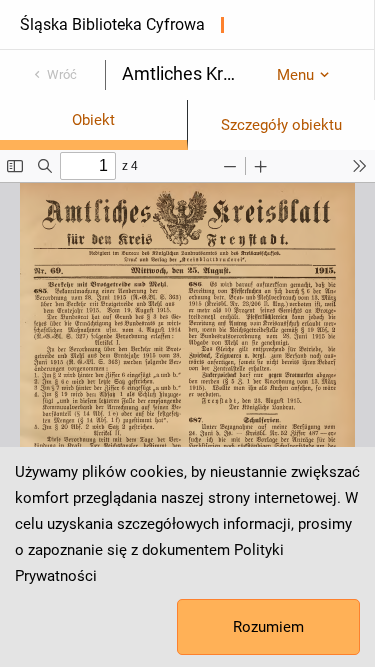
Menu (295, 75)
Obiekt (93, 120)
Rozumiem (268, 627)
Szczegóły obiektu (281, 125)
